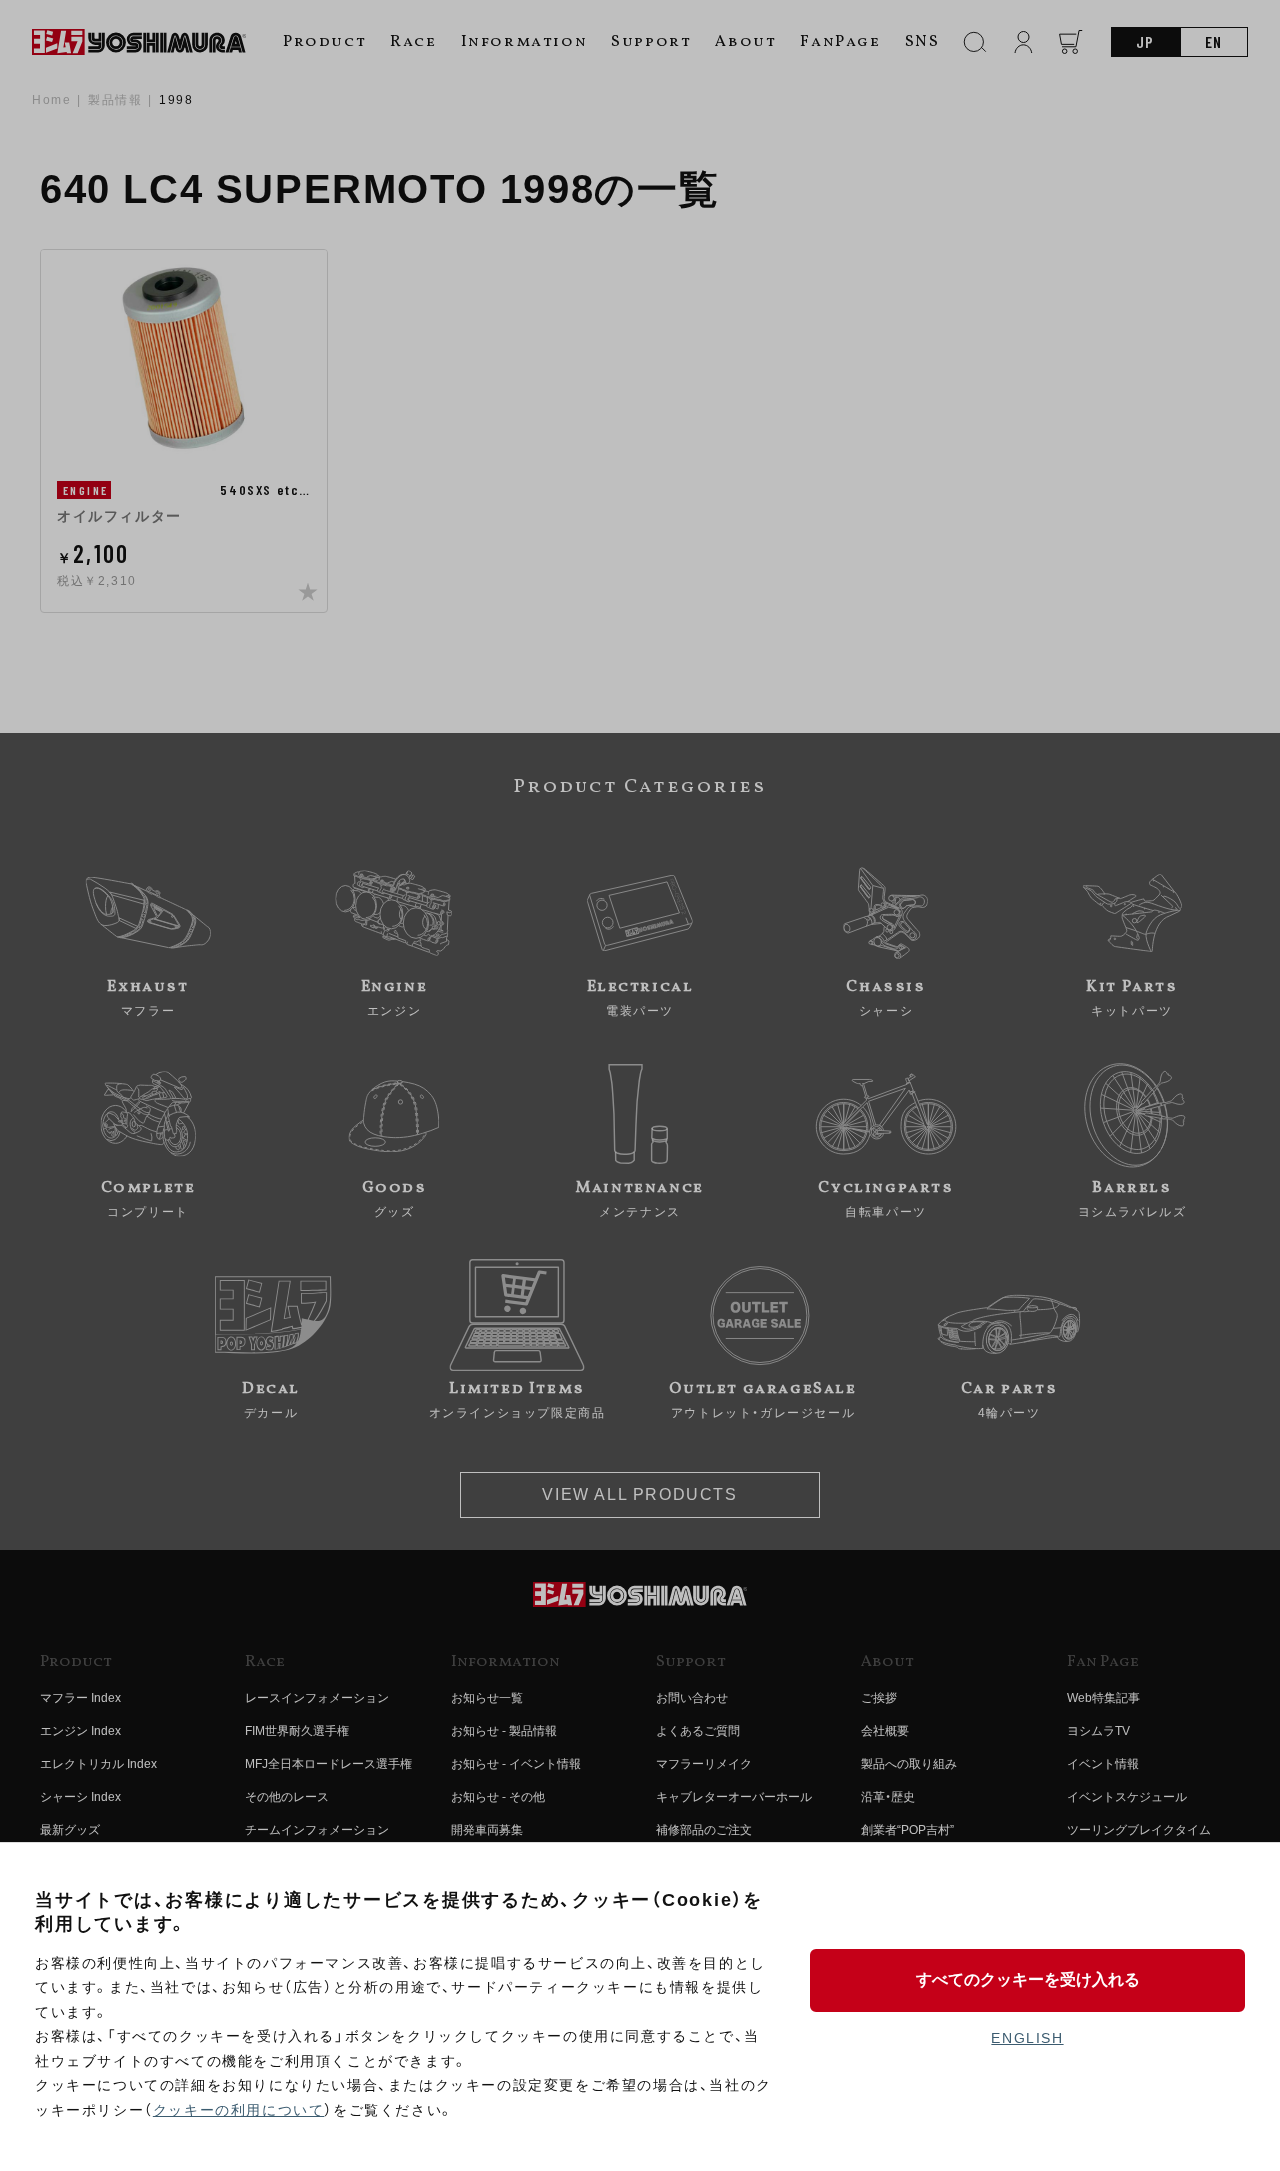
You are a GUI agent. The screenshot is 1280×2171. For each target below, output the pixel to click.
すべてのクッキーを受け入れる (1028, 1979)
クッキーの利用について (239, 2110)
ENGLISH (1027, 2038)
